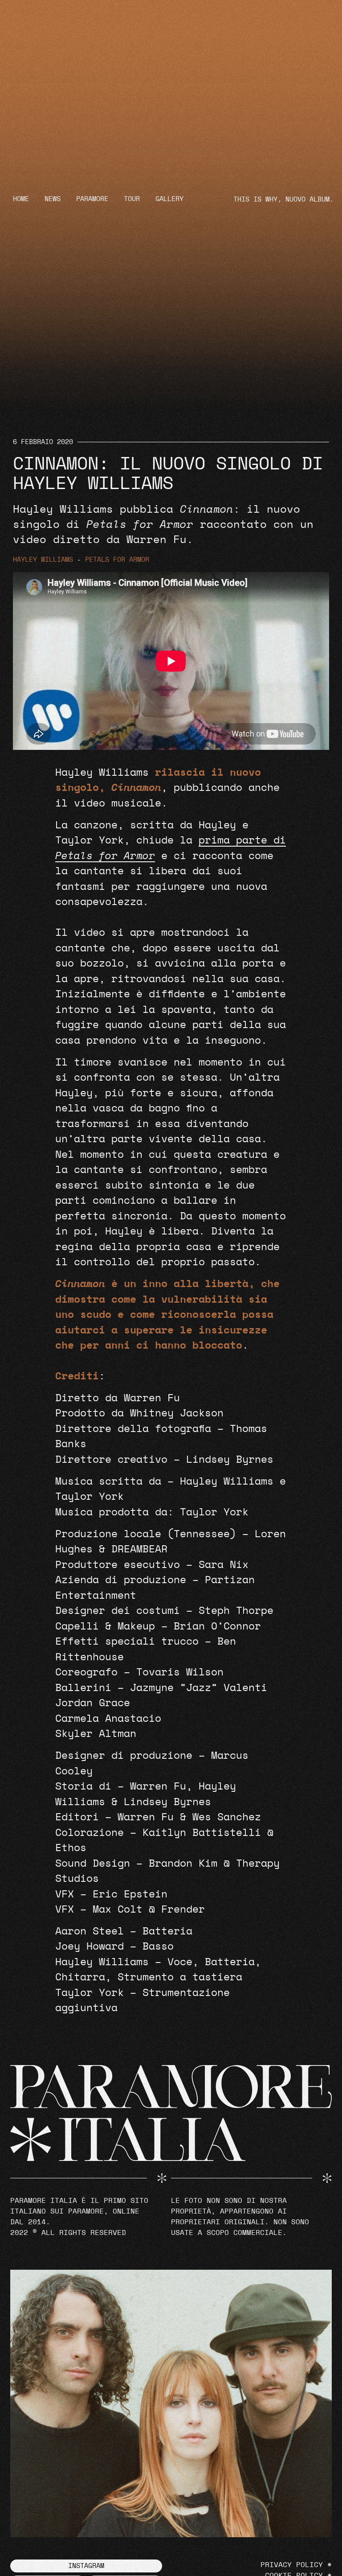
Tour (132, 199)
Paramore (92, 199)
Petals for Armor (117, 560)
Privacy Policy (292, 2565)
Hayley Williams (43, 560)
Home (21, 199)
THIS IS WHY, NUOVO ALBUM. (283, 200)
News (53, 199)
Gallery (169, 199)
